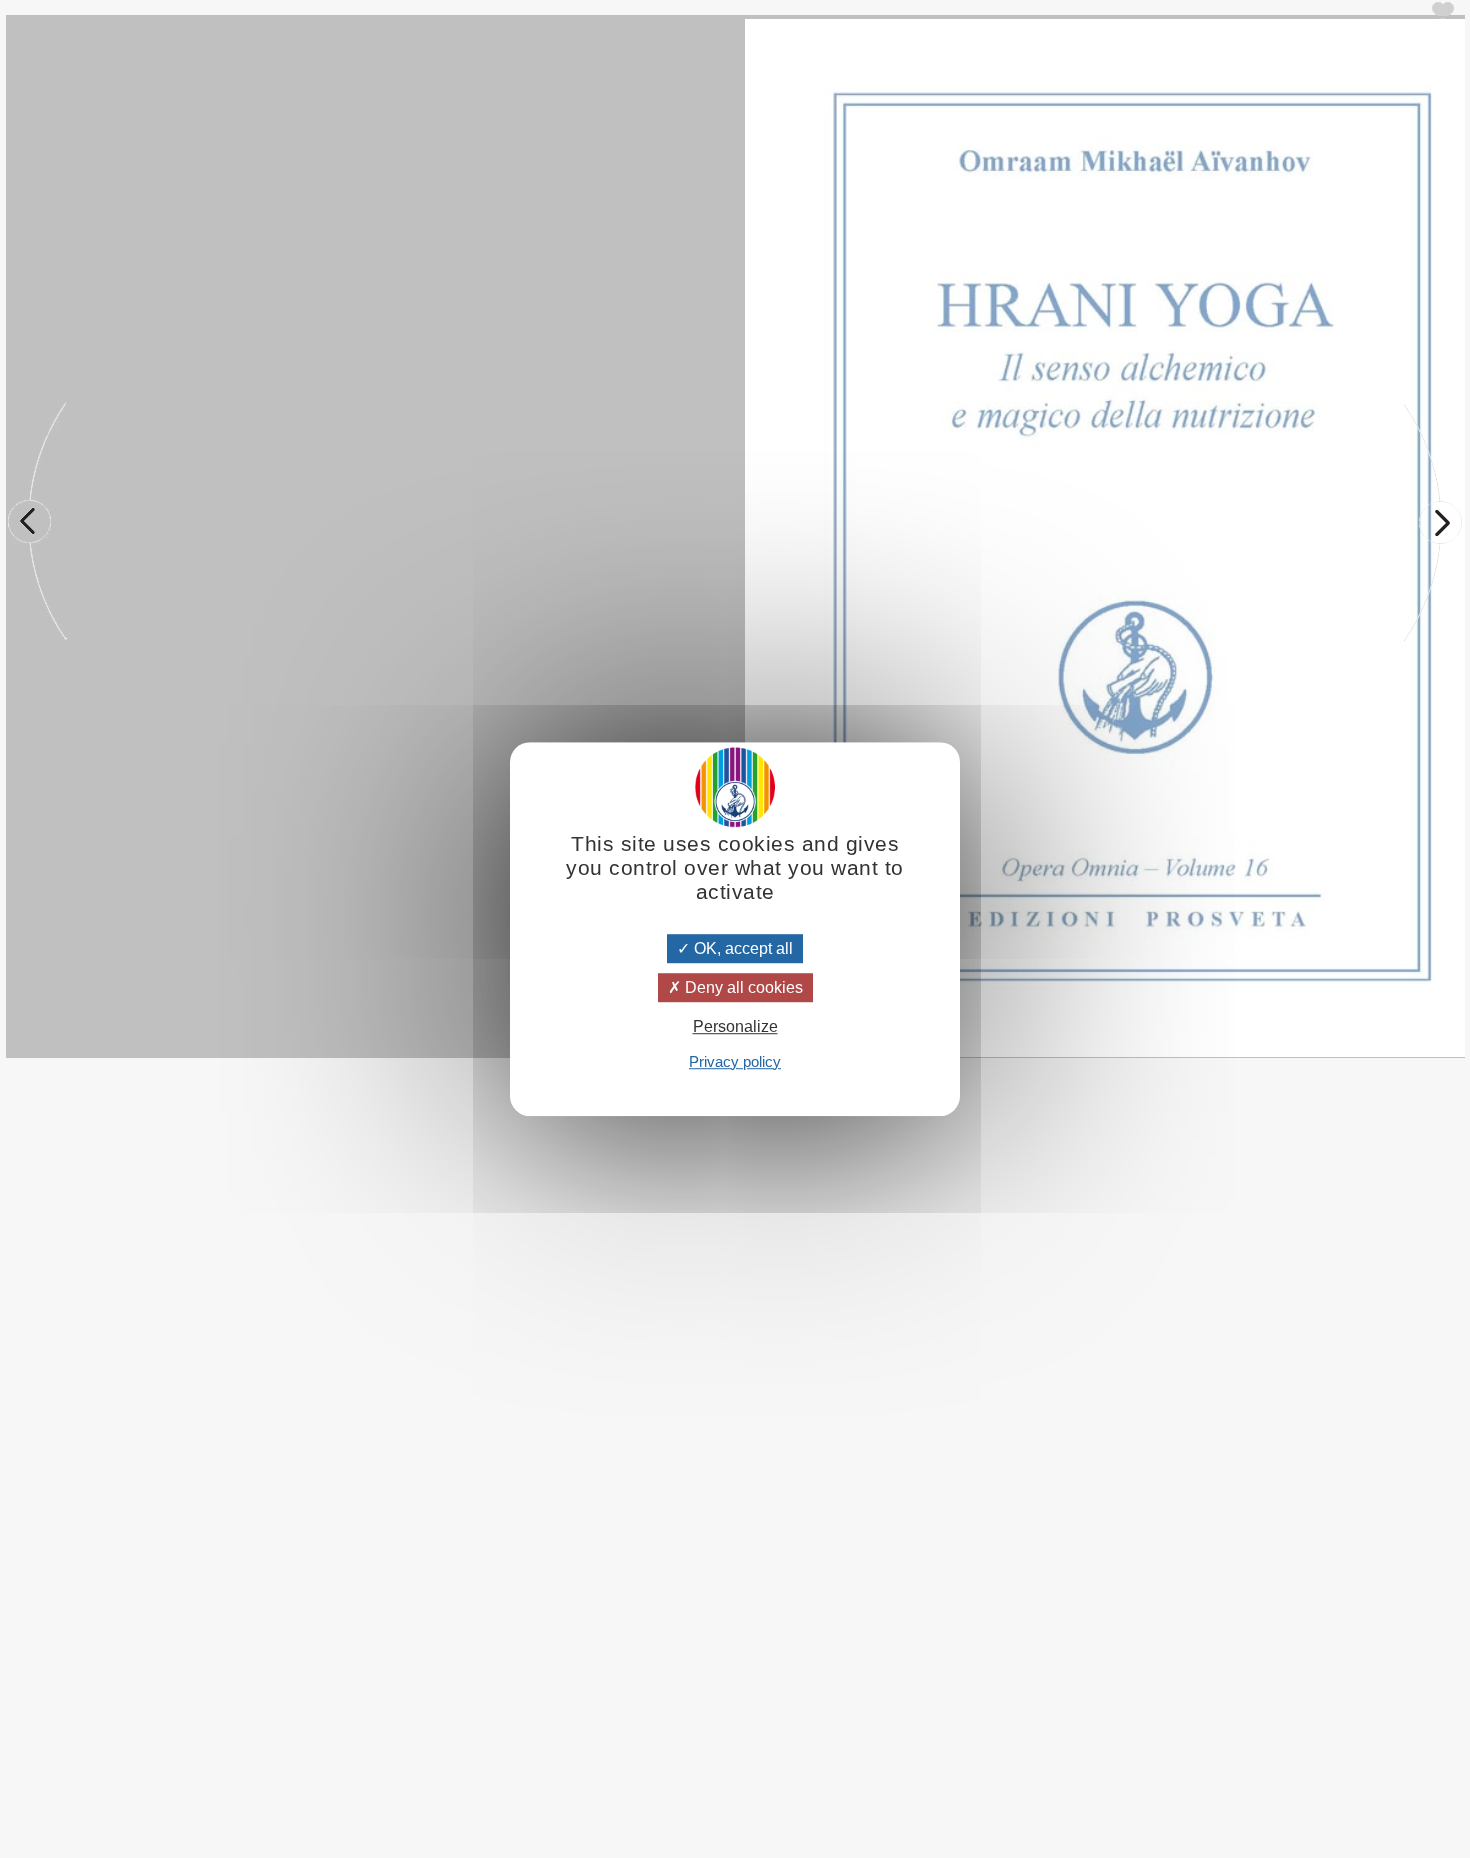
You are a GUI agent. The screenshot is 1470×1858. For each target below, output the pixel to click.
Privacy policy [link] (735, 1061)
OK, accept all (741, 948)
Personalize (735, 1027)
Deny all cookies (742, 987)
